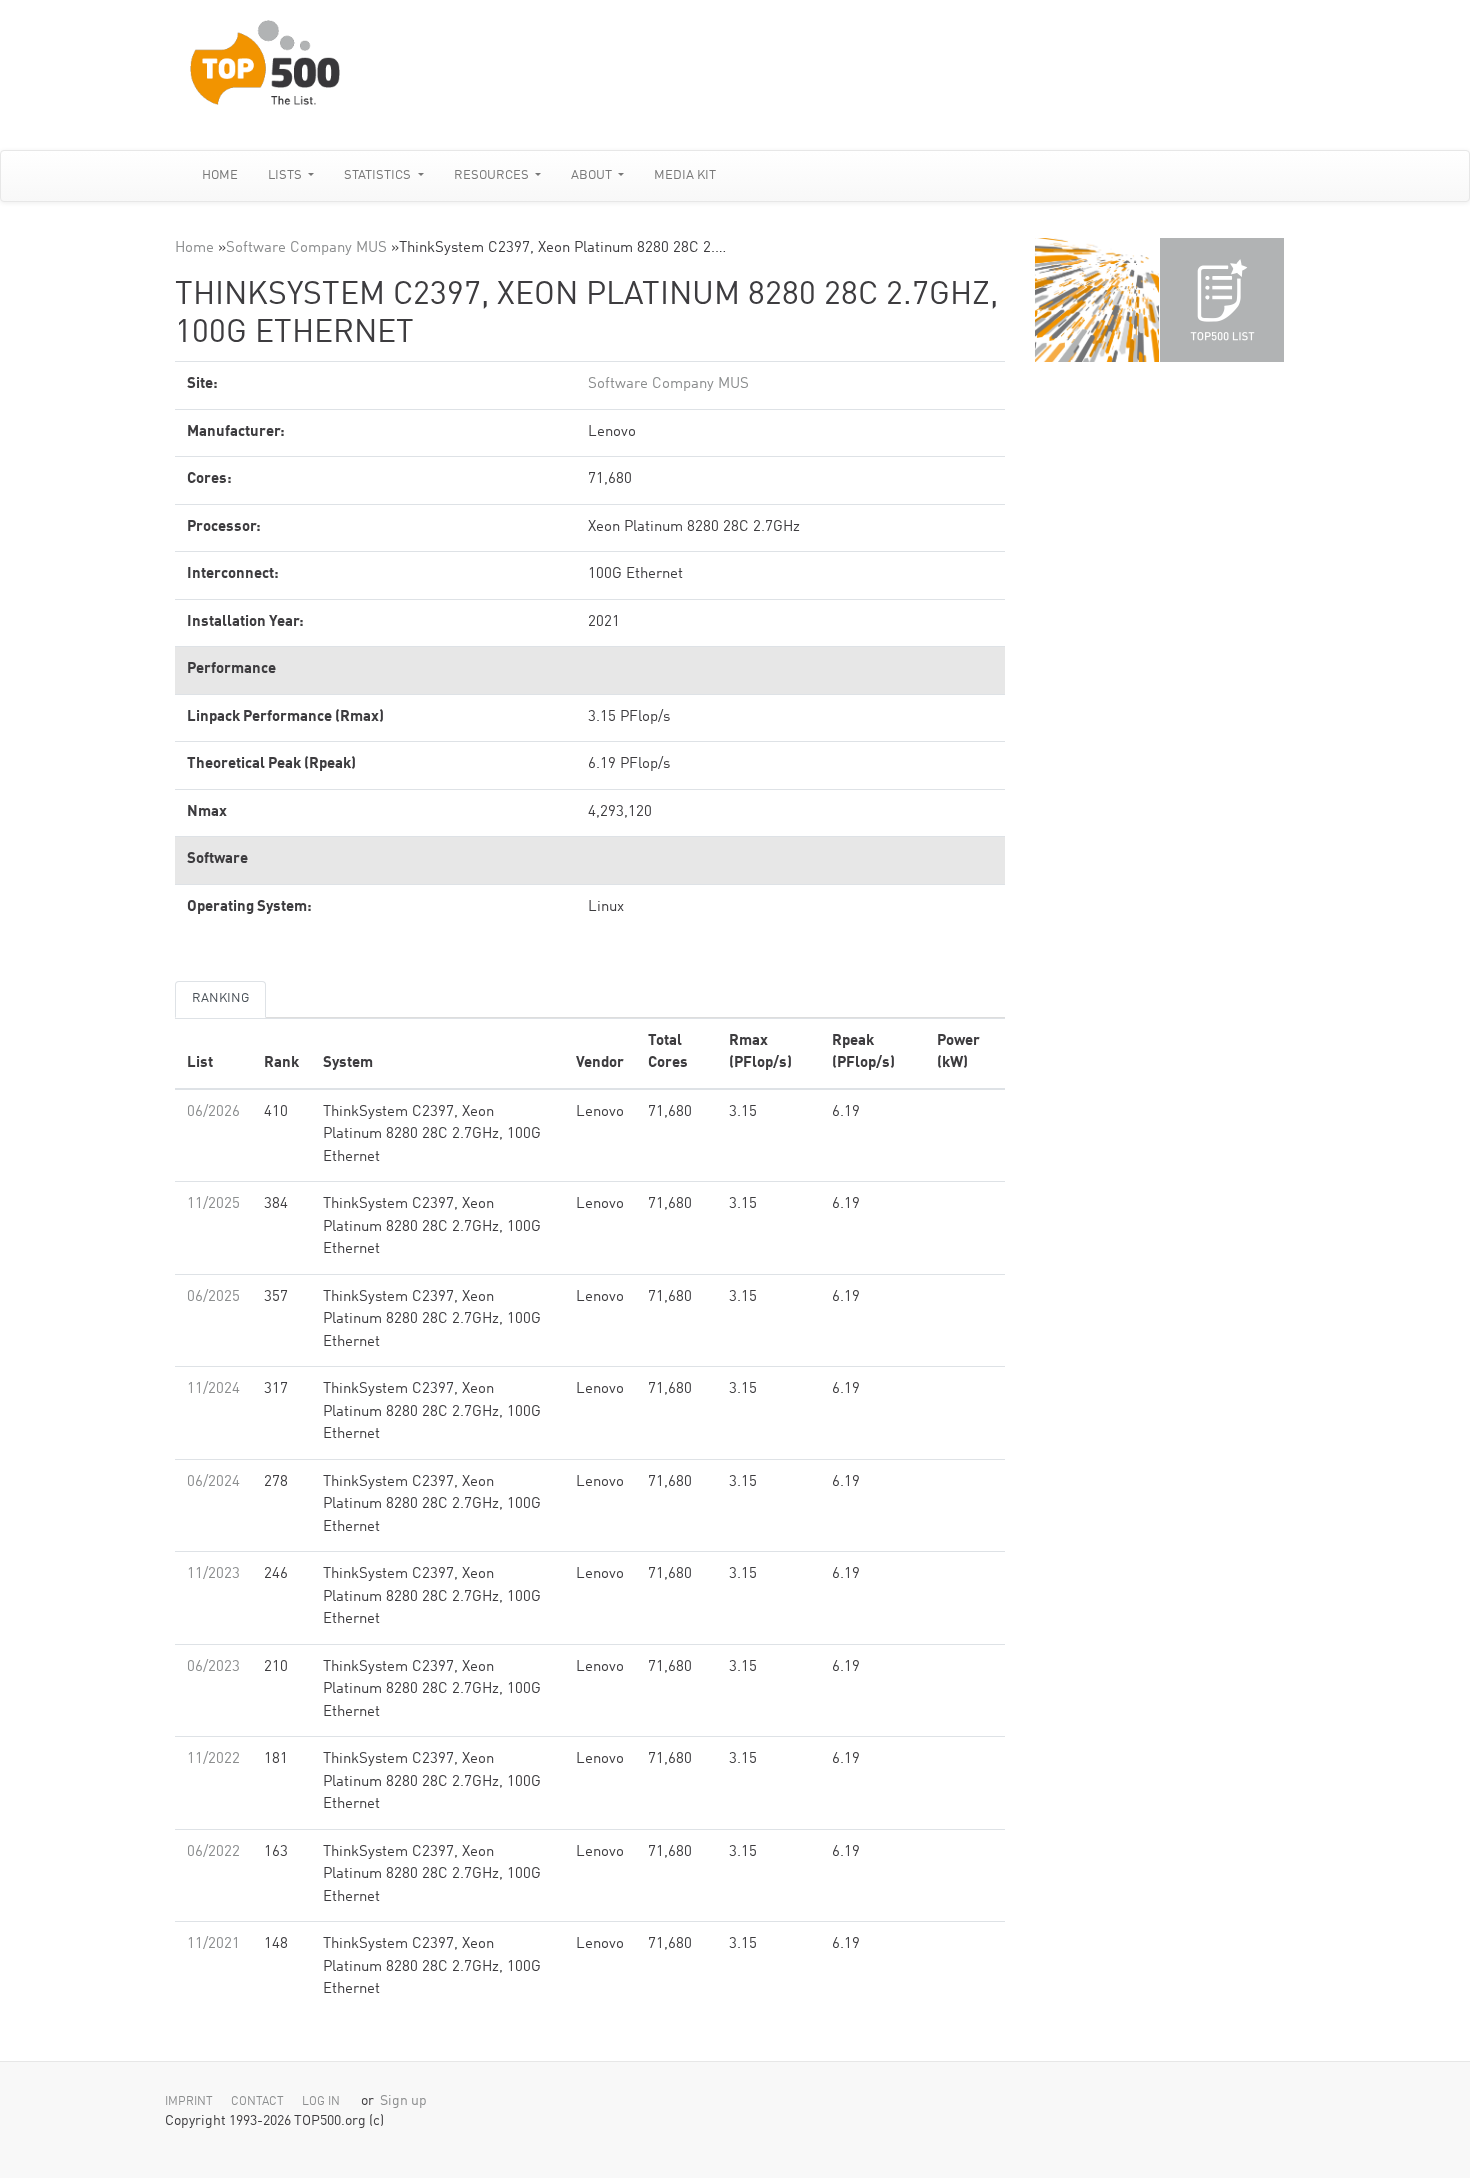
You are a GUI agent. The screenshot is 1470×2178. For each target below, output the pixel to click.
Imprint (189, 2102)
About (593, 175)
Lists (286, 175)
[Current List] (1222, 300)
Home (220, 175)
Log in (321, 2102)
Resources (493, 175)
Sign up (403, 2101)
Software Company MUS (306, 248)
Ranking (220, 998)
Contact (257, 2102)
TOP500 (1097, 300)
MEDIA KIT (685, 175)
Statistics (379, 175)
